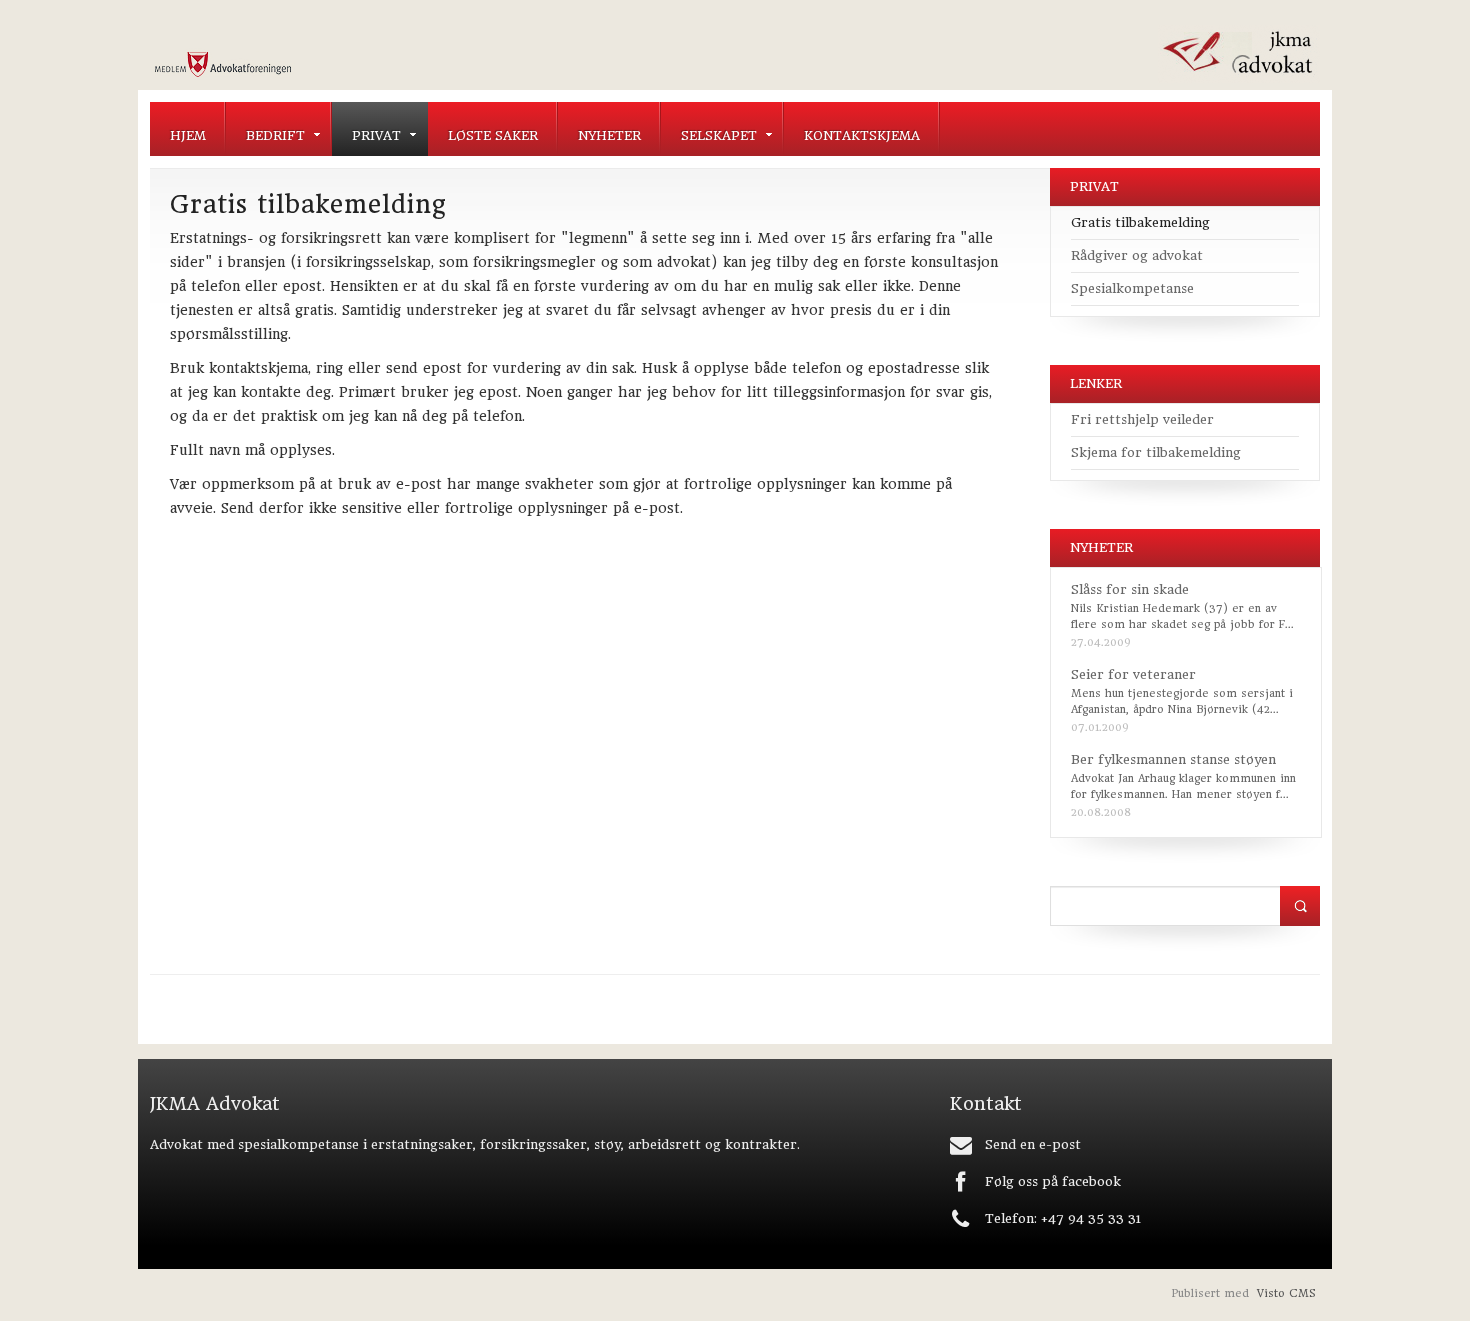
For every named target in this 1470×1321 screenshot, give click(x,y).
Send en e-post (1033, 1144)
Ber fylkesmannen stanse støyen (1173, 759)
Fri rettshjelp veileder (1142, 419)
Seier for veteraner (1133, 674)
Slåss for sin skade (1130, 589)
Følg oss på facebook (1053, 1181)
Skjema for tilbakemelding (1156, 452)
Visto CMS (1286, 1293)
